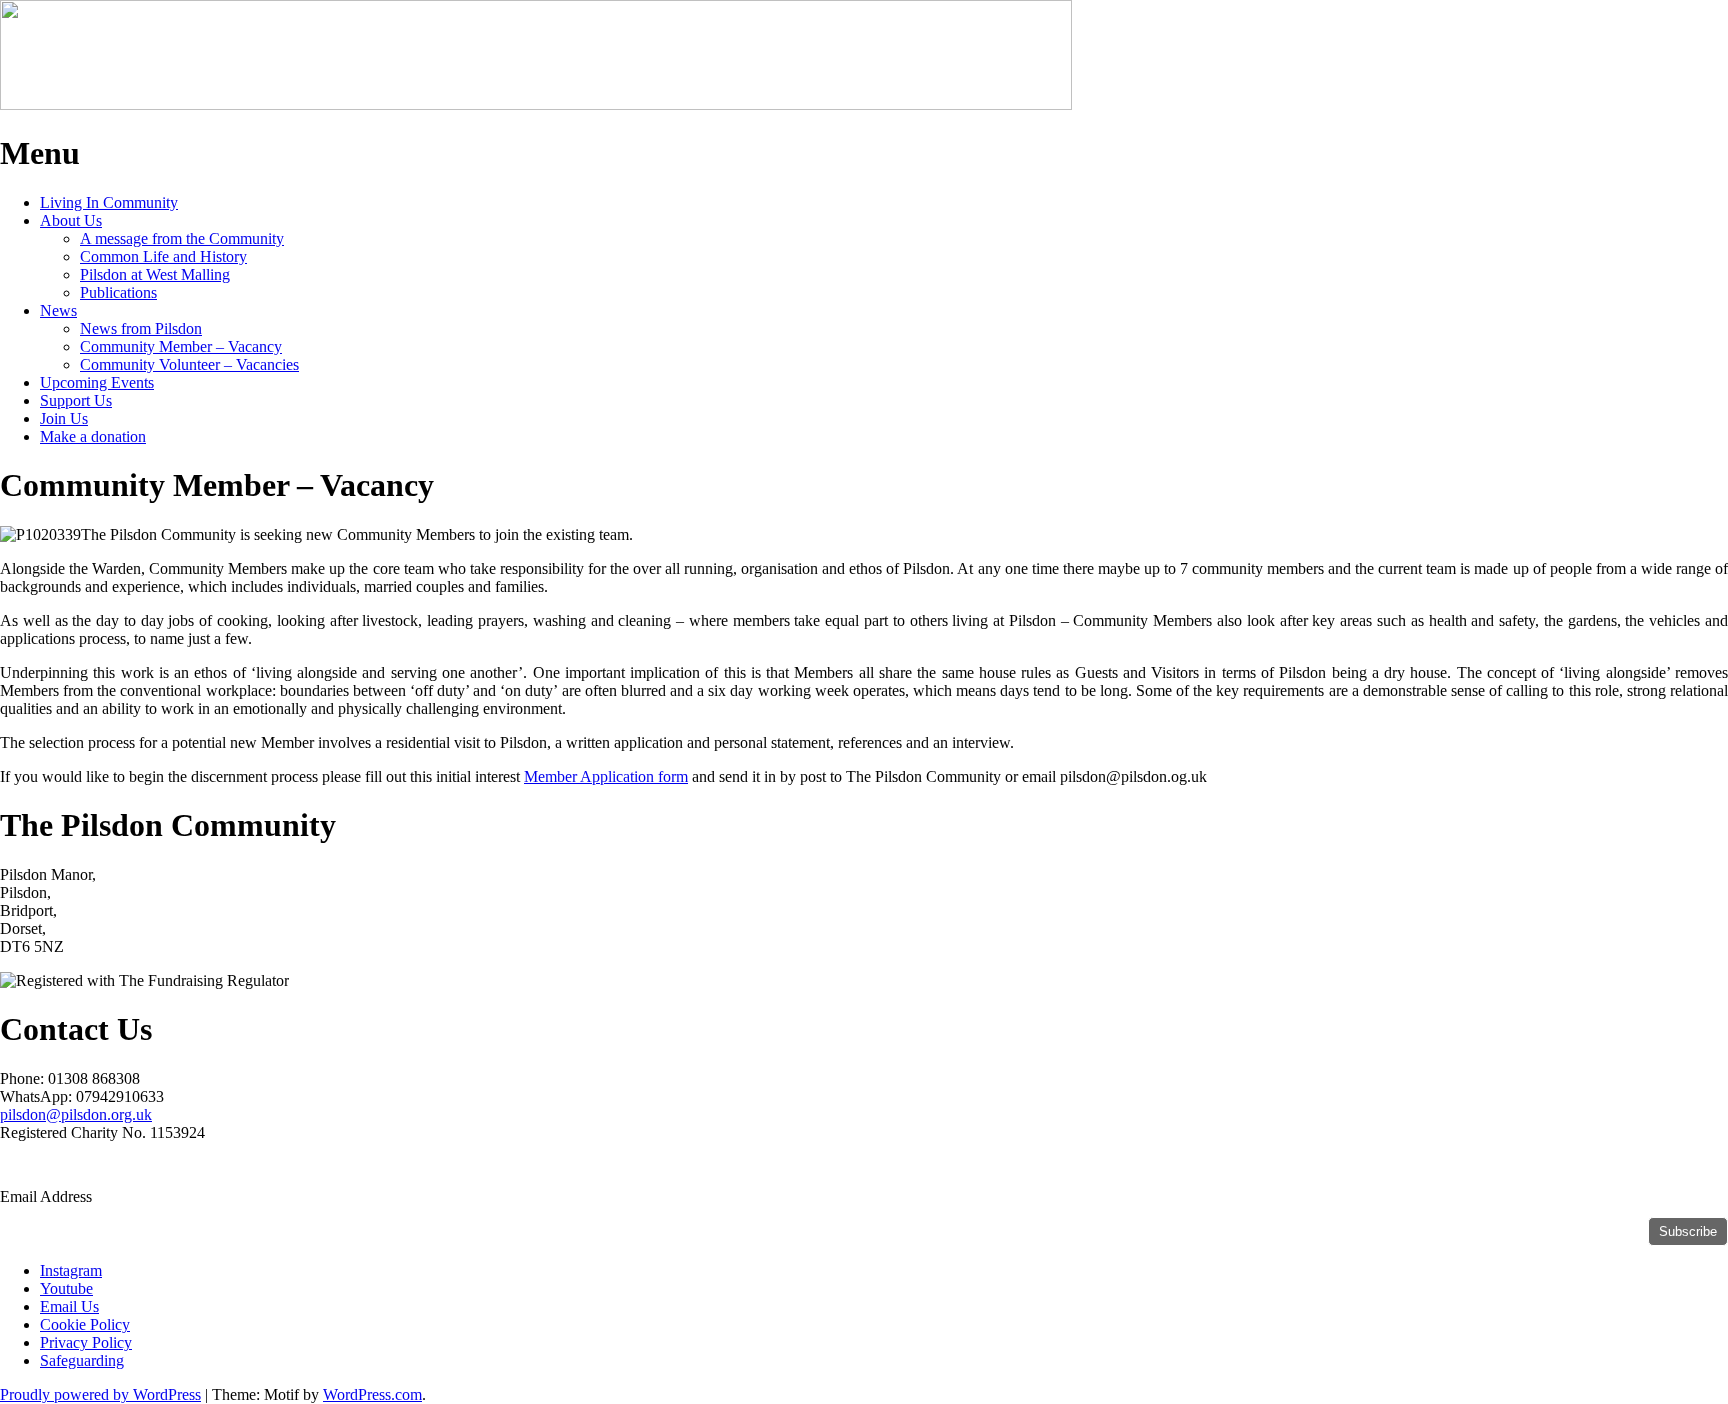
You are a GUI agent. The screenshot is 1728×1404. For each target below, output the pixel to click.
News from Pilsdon (141, 328)
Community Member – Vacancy (181, 346)
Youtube (66, 1288)
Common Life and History (163, 256)
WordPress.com (372, 1394)
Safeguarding (82, 1360)
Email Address (48, 1196)
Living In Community (109, 202)
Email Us (69, 1306)
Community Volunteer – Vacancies (189, 364)
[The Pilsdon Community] (536, 104)
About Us (71, 220)
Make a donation (93, 436)
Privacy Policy (86, 1342)
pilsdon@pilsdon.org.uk (76, 1114)
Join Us (64, 418)
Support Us (76, 400)
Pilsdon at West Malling (155, 274)
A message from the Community (182, 238)
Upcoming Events (97, 382)
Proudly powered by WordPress (100, 1394)
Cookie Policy (85, 1324)
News (58, 310)
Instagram (71, 1270)
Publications (118, 292)
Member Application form (606, 776)
